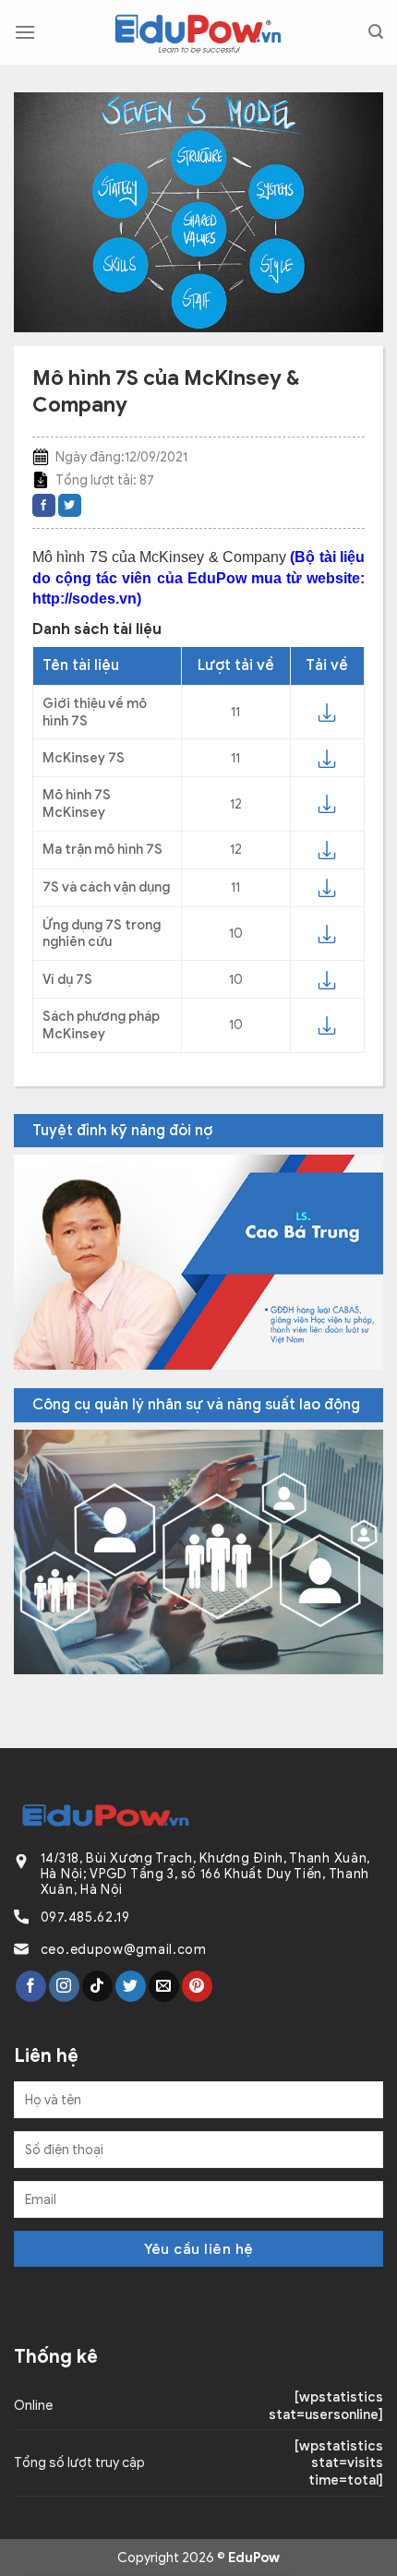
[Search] (376, 32)
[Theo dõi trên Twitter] (131, 1986)
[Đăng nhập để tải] (327, 713)
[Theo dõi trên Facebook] (31, 1986)
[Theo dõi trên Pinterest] (197, 1986)
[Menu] (25, 32)
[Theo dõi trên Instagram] (64, 1986)
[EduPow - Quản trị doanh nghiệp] (198, 33)
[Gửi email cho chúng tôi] (164, 1986)
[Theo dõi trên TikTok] (97, 1986)
